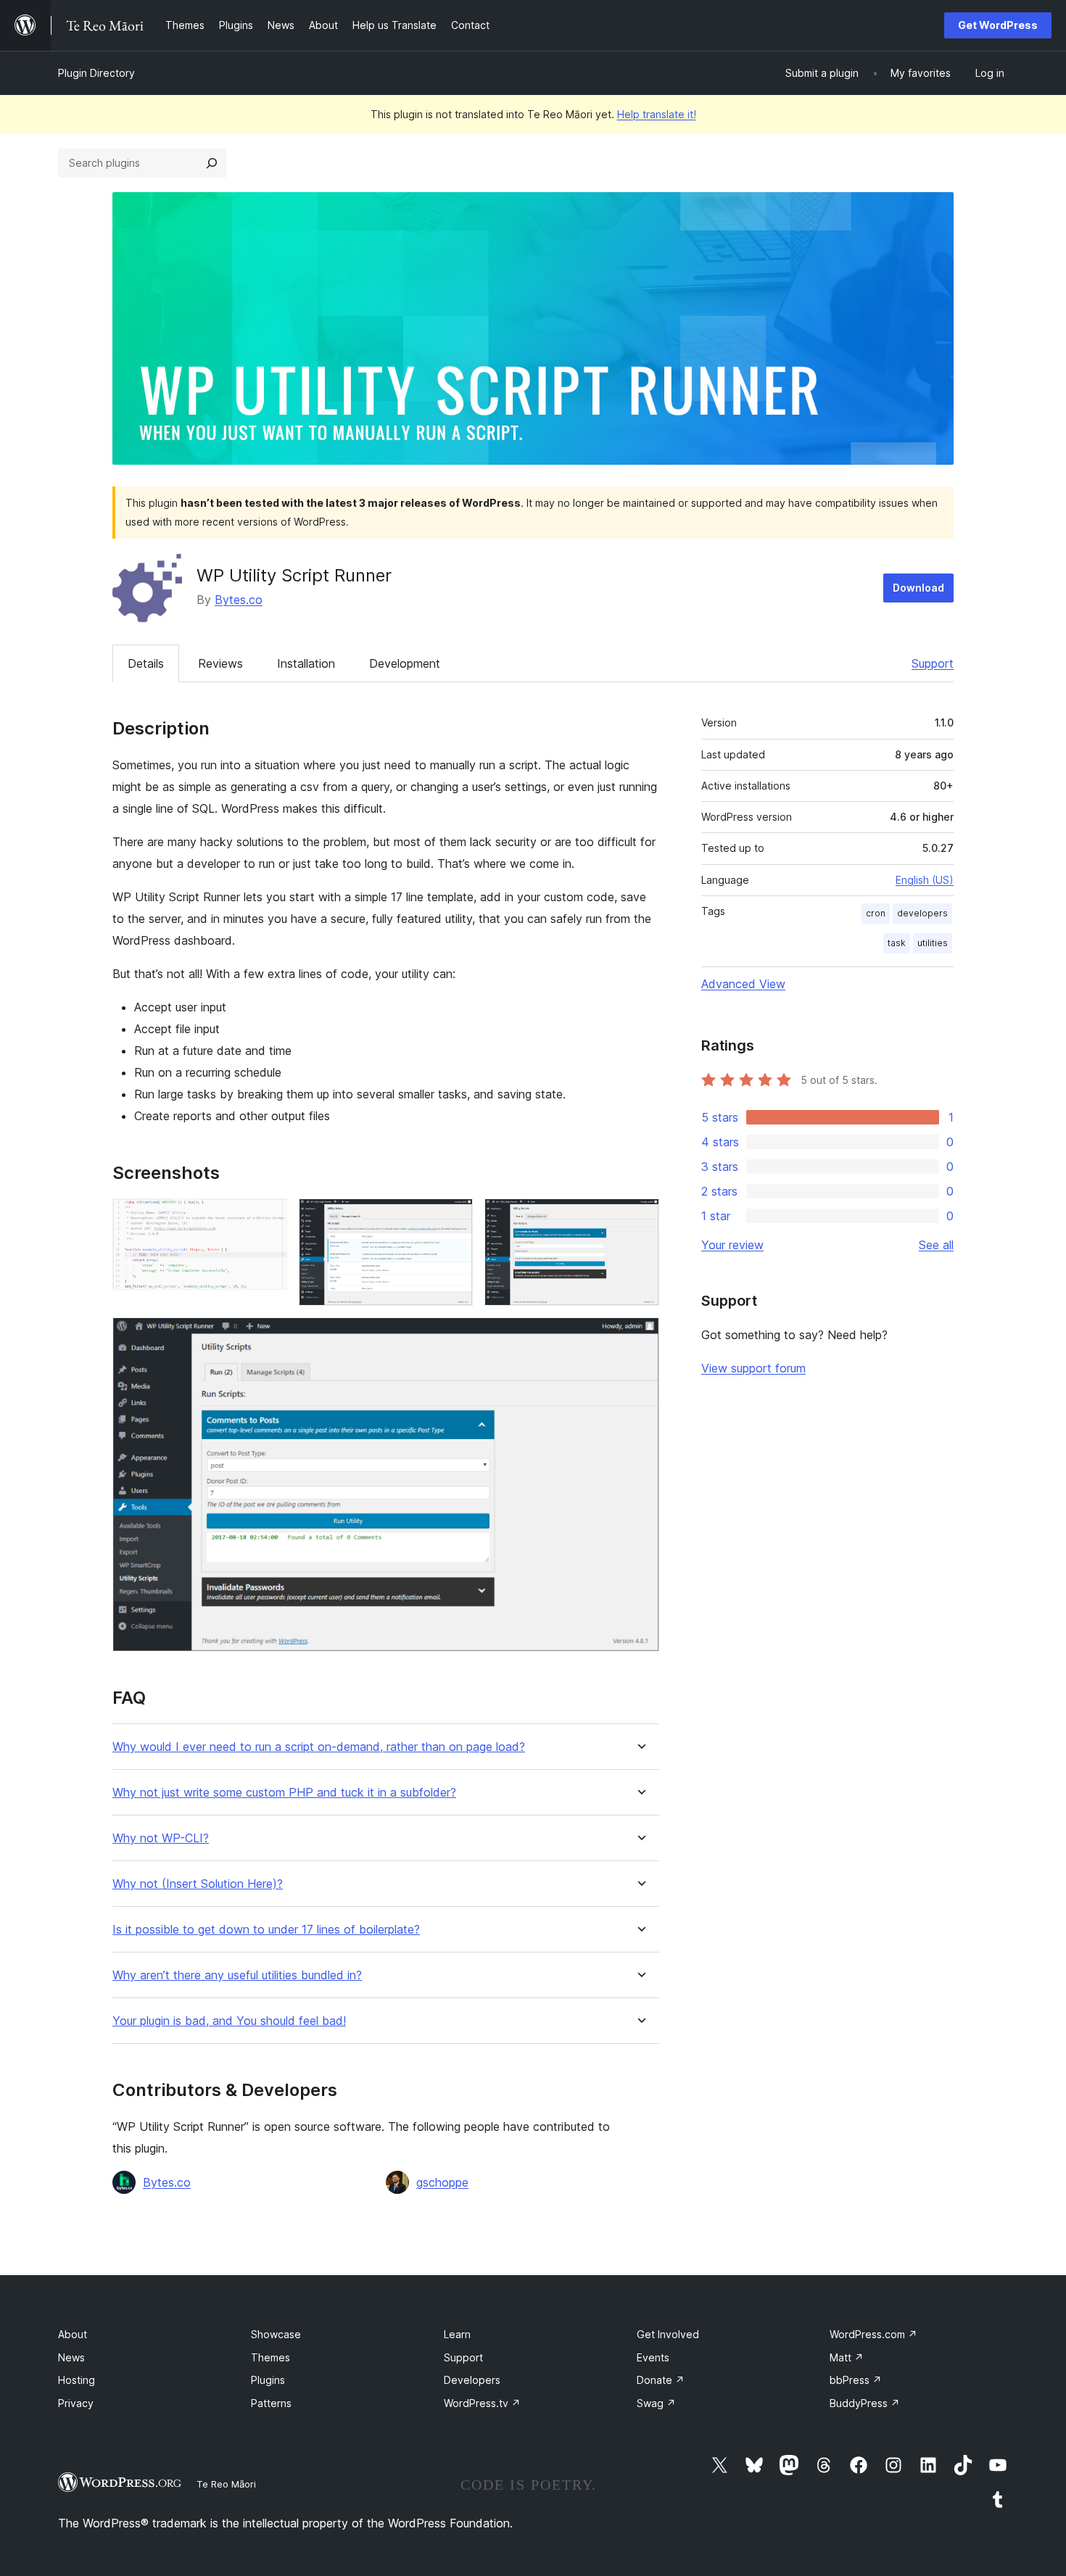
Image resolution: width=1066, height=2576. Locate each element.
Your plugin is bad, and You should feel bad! (229, 2021)
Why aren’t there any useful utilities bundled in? (237, 1975)
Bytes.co (239, 600)
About (73, 2334)
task (897, 943)
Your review (732, 1245)
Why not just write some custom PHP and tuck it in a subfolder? (284, 1793)
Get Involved (668, 2334)
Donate (661, 2380)
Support (933, 663)
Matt (847, 2357)
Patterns (271, 2403)
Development (405, 663)
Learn (457, 2334)
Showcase (276, 2334)
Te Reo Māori (226, 2484)
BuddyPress (865, 2403)
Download (918, 588)
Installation (306, 663)
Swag (656, 2403)
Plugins (268, 2380)
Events (653, 2357)
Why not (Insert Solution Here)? (198, 1884)
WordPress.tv (482, 2403)
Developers (472, 2380)
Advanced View (743, 984)
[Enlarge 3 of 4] (640, 1218)
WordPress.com (873, 2334)
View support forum (753, 1368)
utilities (933, 943)
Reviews (220, 663)
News (71, 2357)
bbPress (856, 2380)
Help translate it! (657, 114)
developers (922, 913)
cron (876, 913)
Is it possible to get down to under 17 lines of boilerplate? (266, 1930)
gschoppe (442, 2182)
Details (146, 663)
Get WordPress (998, 25)
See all (936, 1245)
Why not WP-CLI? (161, 1838)
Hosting (77, 2380)
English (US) (925, 880)
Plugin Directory (96, 73)
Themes (270, 2357)
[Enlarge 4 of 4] (640, 1337)
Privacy (76, 2403)
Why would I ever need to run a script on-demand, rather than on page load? (319, 1747)
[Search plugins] (212, 163)
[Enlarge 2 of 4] (453, 1218)
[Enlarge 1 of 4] (268, 1218)
